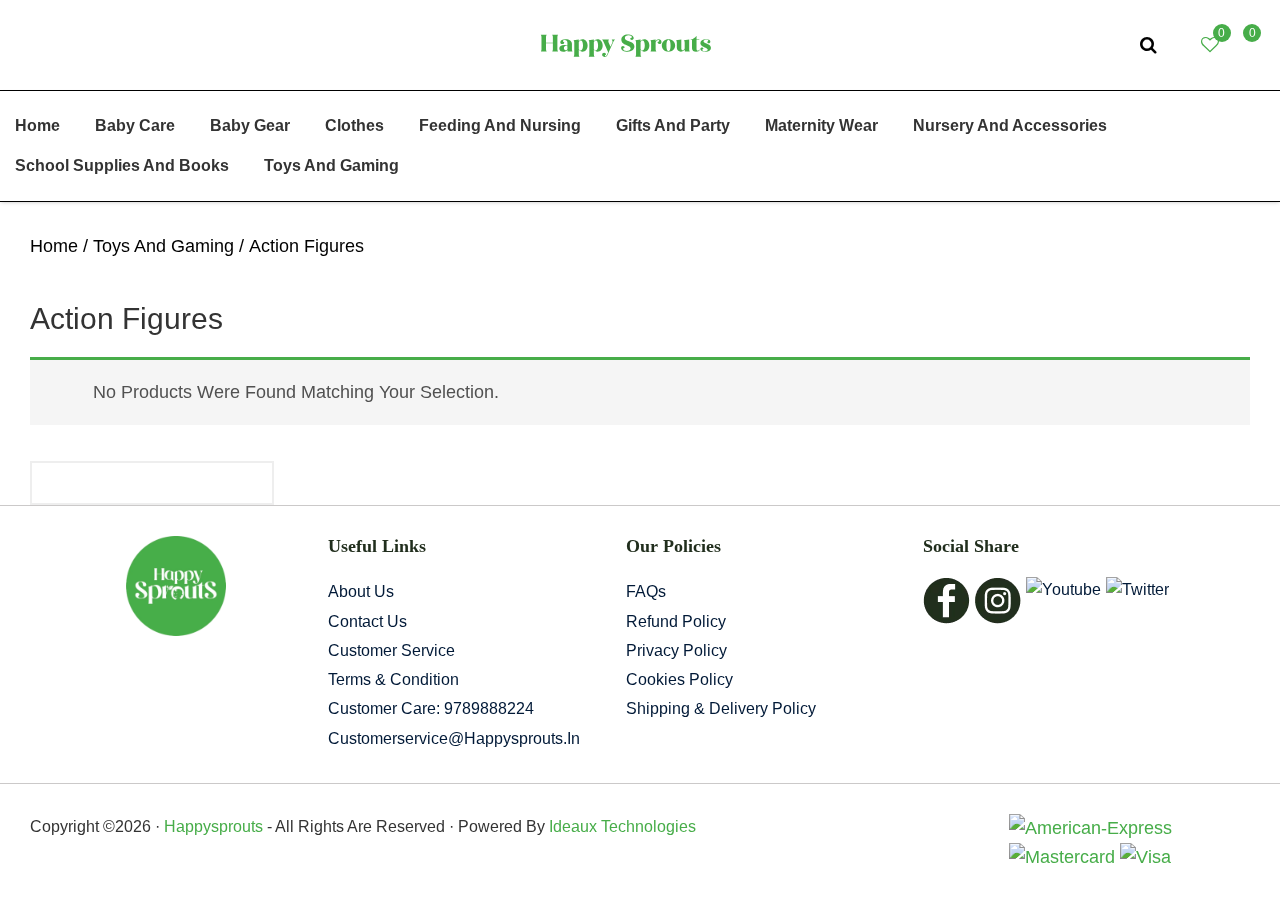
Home (54, 246)
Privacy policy (676, 650)
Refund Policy (676, 621)
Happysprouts (213, 826)
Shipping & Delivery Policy (721, 708)
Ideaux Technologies (620, 826)
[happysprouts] (625, 44)
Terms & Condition (393, 679)
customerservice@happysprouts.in (454, 738)
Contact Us (367, 621)
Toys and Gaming (163, 246)
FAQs (646, 591)
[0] (1241, 45)
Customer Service (391, 650)
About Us (361, 591)
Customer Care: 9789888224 (431, 708)
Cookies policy (679, 679)
